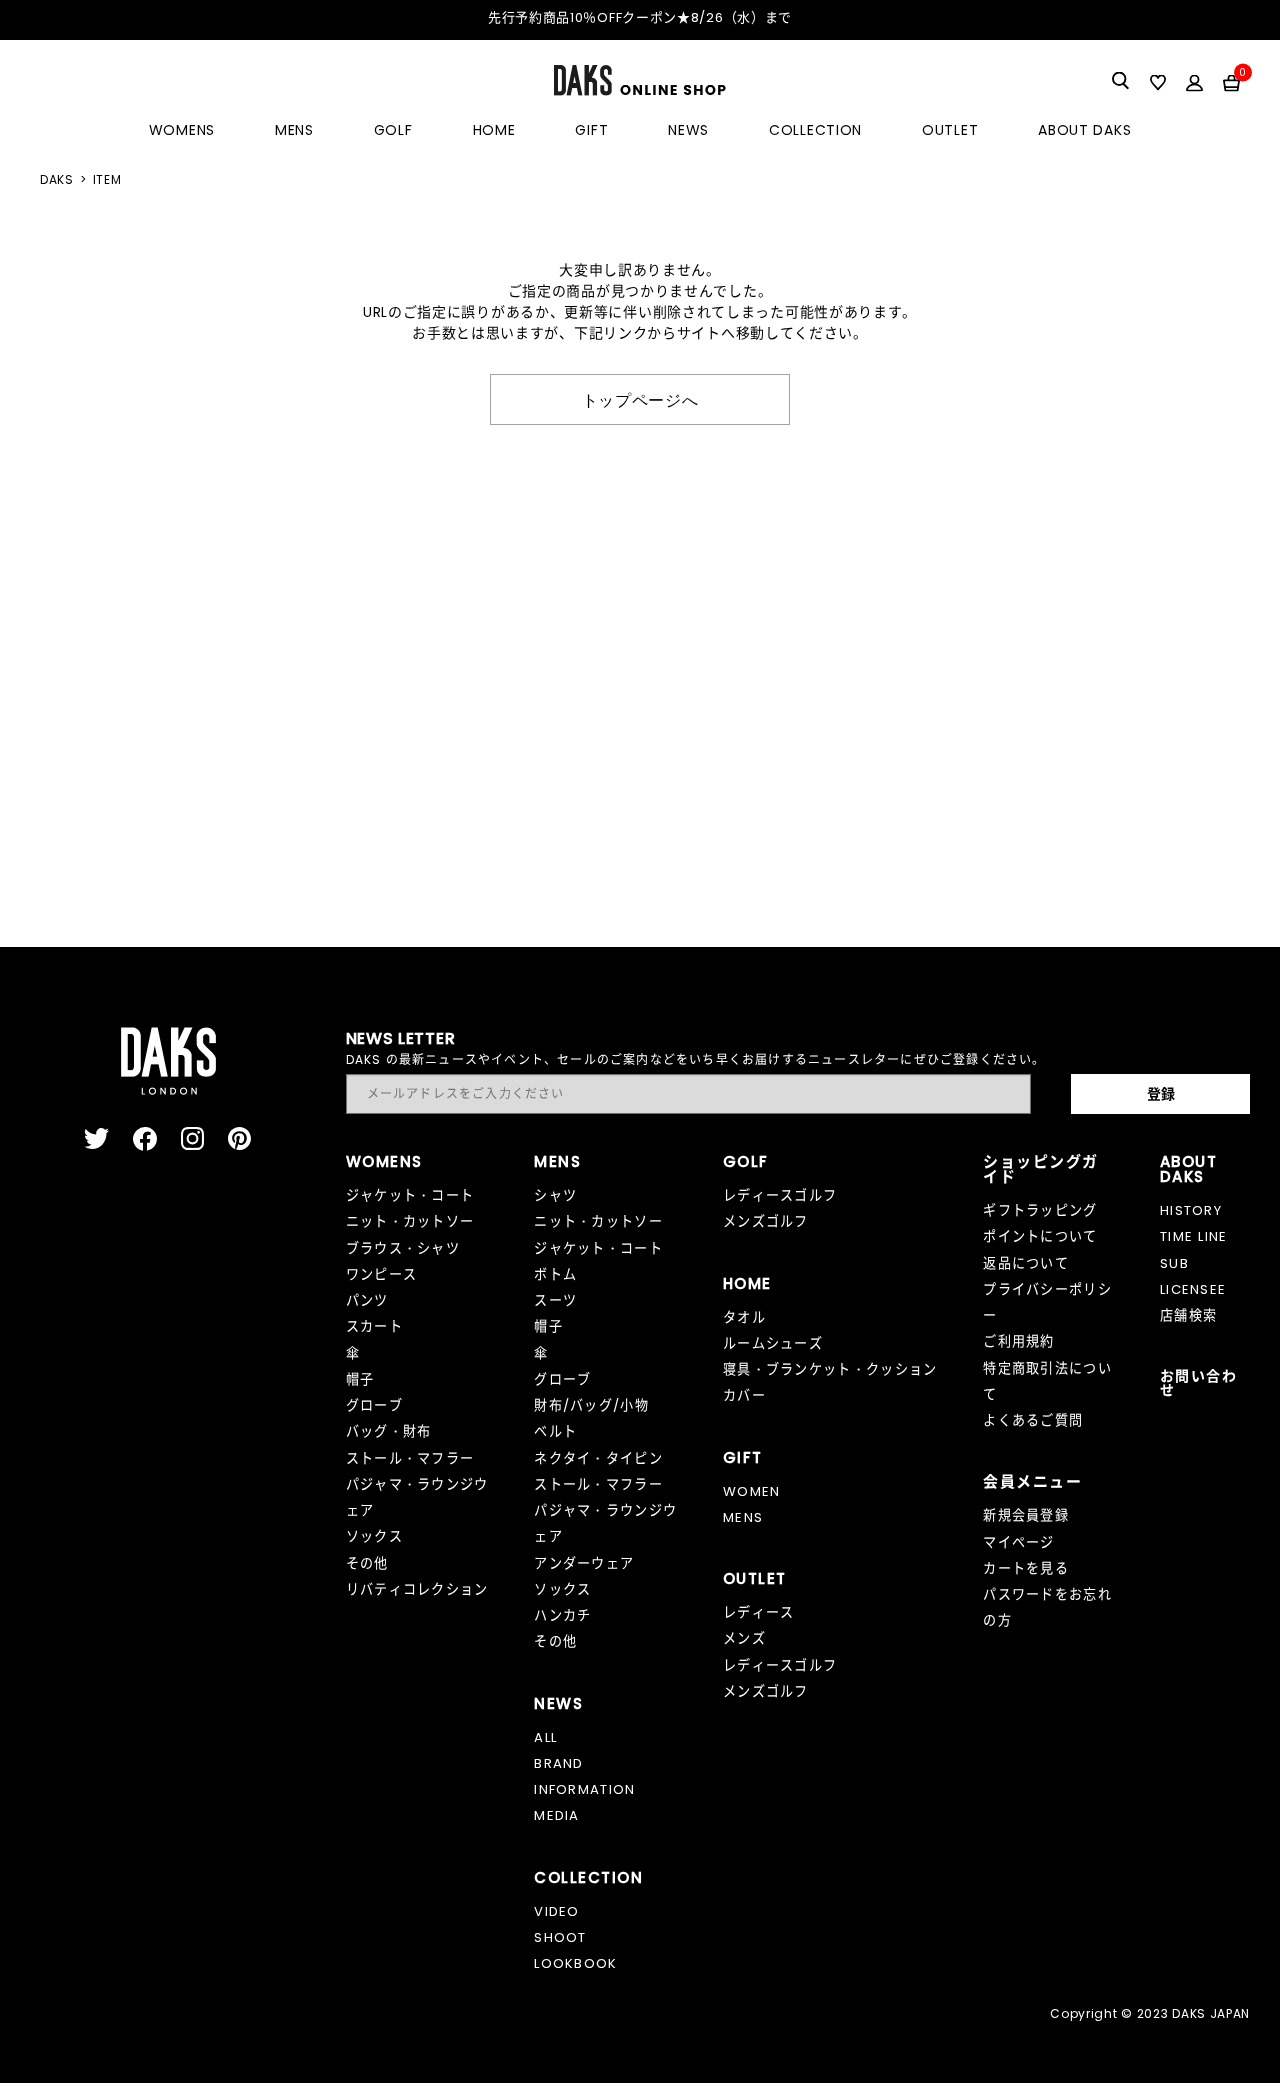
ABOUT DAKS (1084, 130)
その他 (367, 1563)
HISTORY (1191, 1210)
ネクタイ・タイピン (598, 1458)
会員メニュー (1032, 1481)
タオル (744, 1317)
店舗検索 (1188, 1315)
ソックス (374, 1536)
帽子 (360, 1379)
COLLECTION (815, 130)
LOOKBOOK (576, 1963)
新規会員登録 (1026, 1515)
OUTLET (950, 130)
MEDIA (557, 1815)
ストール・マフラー (410, 1458)
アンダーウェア (584, 1563)
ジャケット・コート (410, 1195)
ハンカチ (562, 1615)
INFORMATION (584, 1789)
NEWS (688, 130)
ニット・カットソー (410, 1221)
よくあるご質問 (1033, 1420)
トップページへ (640, 399)
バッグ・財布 (389, 1431)
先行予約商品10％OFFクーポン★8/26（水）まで (640, 17)
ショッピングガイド (1041, 1169)
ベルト (555, 1431)
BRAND (559, 1763)
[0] (1231, 82)
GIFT (591, 130)
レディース (759, 1612)
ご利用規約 (1019, 1341)
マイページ (1019, 1542)
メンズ (744, 1638)
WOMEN (752, 1491)
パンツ (367, 1300)
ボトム (555, 1274)
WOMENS (182, 130)
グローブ (374, 1405)
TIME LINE (1194, 1236)
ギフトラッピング (1040, 1210)
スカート (374, 1326)
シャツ (555, 1195)
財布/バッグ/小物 (591, 1405)
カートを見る (1026, 1568)
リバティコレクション (417, 1589)
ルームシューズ (773, 1343)
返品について (1026, 1263)
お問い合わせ (1198, 1383)
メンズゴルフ (766, 1221)
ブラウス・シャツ (403, 1248)
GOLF (393, 130)
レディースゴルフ (780, 1195)
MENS (294, 130)
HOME (494, 130)
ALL (545, 1737)
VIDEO (557, 1911)
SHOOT (560, 1937)
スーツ (555, 1300)
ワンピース (382, 1274)
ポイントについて (1040, 1236)
